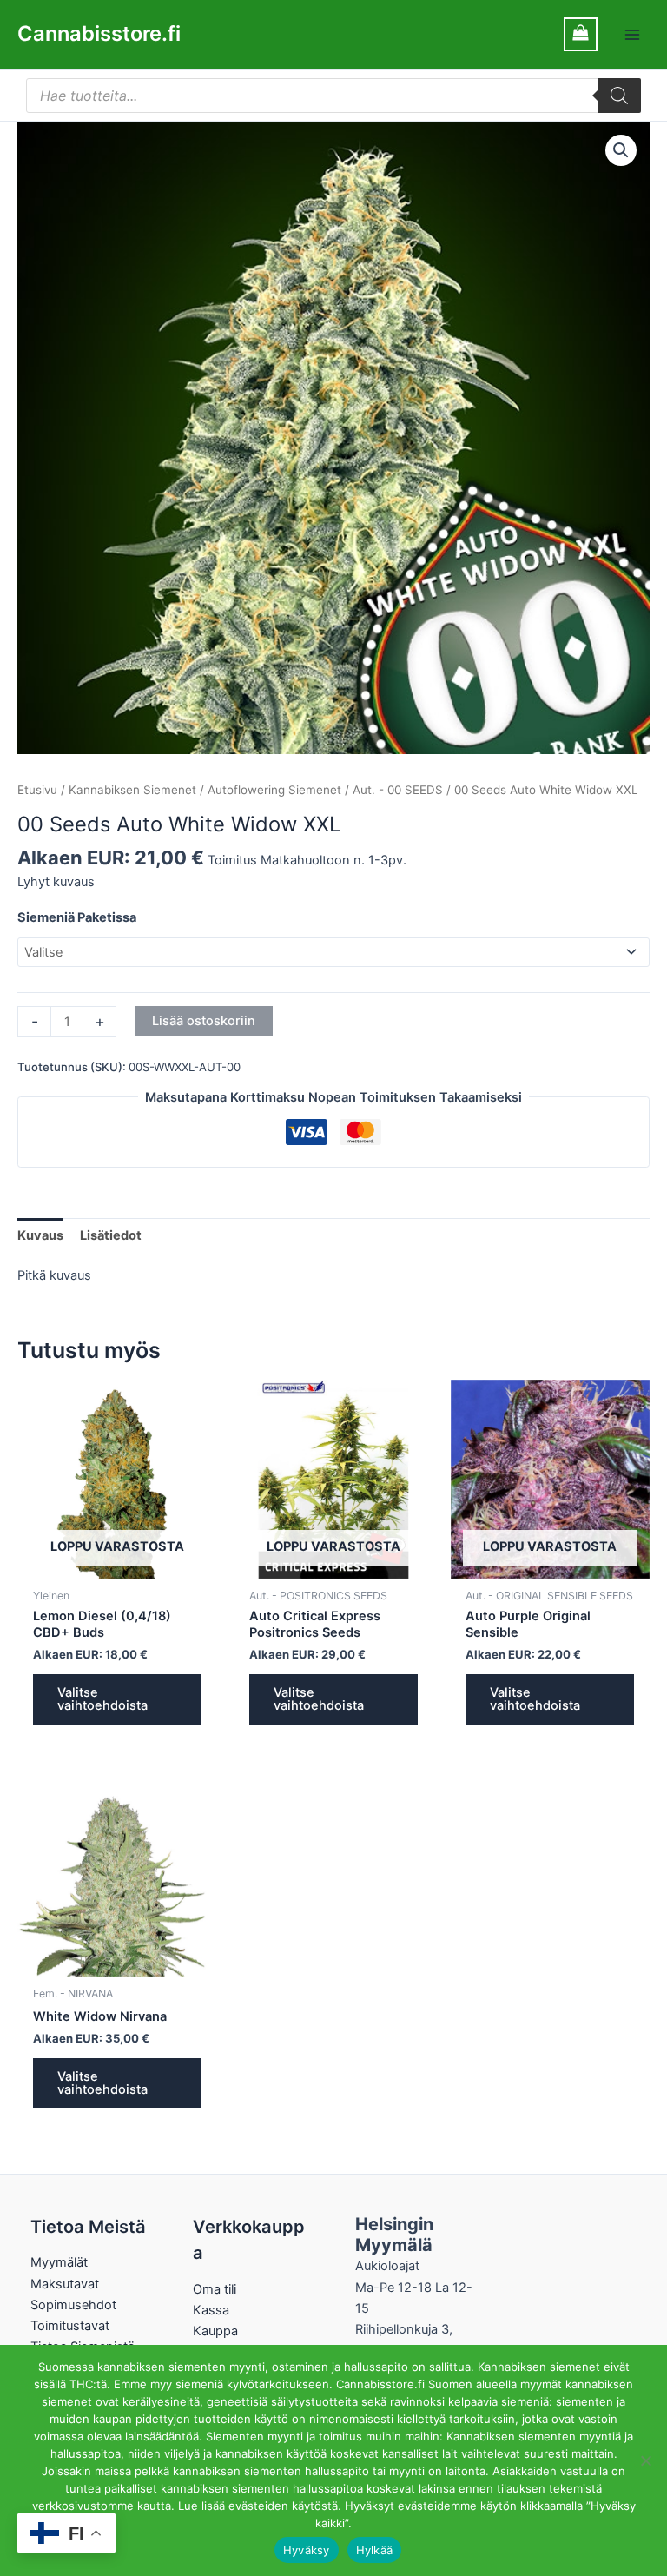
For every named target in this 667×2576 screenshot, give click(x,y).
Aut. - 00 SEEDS (398, 790)
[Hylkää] (645, 2460)
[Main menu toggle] (632, 34)
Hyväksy (307, 2550)
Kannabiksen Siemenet (132, 790)
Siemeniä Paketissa (77, 917)
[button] (621, 150)
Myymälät (59, 2262)
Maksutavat (65, 2284)
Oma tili (215, 2289)
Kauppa (215, 2331)
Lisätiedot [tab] (111, 1235)
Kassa (211, 2310)
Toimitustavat (70, 2326)
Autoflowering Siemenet (274, 790)
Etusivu (37, 790)
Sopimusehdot (73, 2305)
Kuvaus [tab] (40, 1235)
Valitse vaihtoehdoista (102, 1699)
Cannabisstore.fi (99, 33)
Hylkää (375, 2550)
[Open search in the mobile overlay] (333, 96)
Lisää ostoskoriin (204, 1021)
